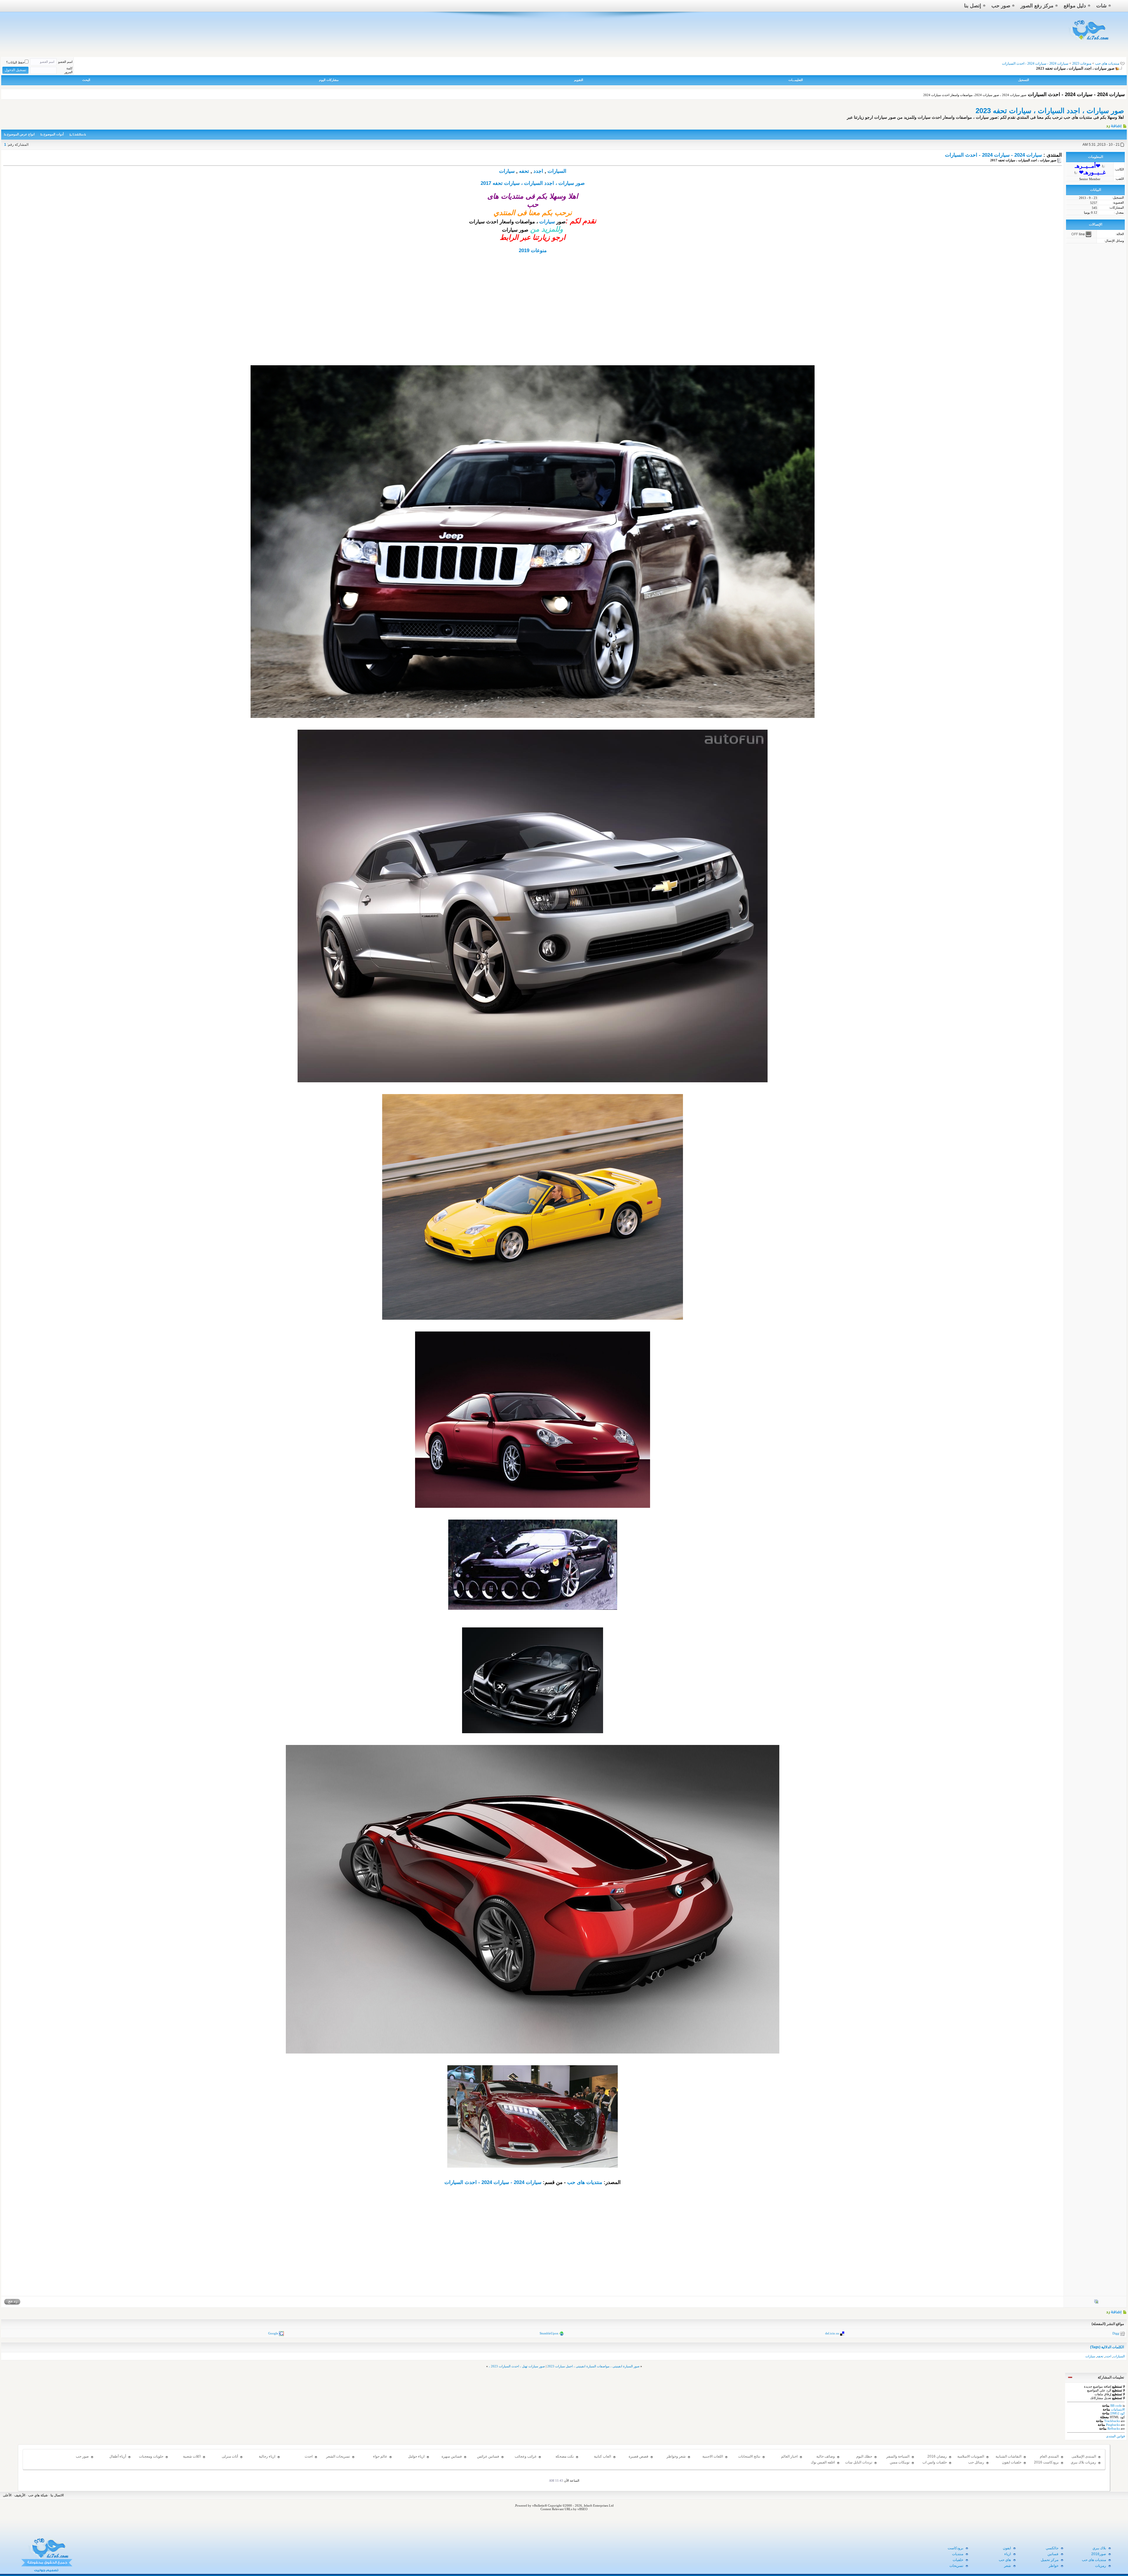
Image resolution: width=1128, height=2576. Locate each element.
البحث (86, 80)
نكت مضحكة (565, 2456)
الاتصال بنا (57, 2495)
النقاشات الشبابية (1008, 2456)
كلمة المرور (68, 70)
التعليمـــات (796, 80)
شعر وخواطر (676, 2456)
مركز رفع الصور (1037, 6)
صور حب (1001, 6)
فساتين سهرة (452, 2456)
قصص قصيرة (638, 2456)
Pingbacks (1113, 2425)
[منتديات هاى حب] (1089, 42)
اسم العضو (65, 62)
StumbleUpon (549, 2333)
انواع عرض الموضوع (21, 134)
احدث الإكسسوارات (303, 2459)
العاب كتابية (602, 2456)
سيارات (507, 171)
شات (1101, 6)
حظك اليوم (864, 2456)
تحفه (524, 171)
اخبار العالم (789, 2456)
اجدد (538, 171)
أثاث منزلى (230, 2456)
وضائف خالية (826, 2456)
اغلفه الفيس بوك (823, 2462)
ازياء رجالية (267, 2456)
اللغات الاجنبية (713, 2456)
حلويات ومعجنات (151, 2456)
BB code (1116, 2406)
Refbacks (1114, 2428)
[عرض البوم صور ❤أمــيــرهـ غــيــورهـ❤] (1096, 2303)
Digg (1116, 2333)
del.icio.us (832, 2333)
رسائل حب (976, 2462)
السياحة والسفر (898, 2456)
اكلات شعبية (192, 2456)
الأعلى (7, 2495)
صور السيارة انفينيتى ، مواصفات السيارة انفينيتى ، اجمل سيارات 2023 (593, 2366)
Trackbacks (1112, 2421)
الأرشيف (20, 2495)
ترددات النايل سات (859, 2462)
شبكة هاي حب (38, 2495)
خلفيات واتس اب (935, 2462)
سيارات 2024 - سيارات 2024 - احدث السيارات (993, 155)
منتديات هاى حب (1107, 63)
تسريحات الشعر (338, 2456)
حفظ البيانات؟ (15, 62)
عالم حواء (380, 2456)
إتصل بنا (973, 6)
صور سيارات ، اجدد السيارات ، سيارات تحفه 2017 (533, 183)
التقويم (579, 80)
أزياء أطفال (118, 2456)
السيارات (557, 171)
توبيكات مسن (900, 2462)
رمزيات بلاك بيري (1083, 2462)
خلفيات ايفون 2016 (1012, 2465)
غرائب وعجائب (526, 2456)
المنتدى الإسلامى (1084, 2456)
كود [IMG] (1118, 2413)
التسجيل (1024, 80)
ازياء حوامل (416, 2456)
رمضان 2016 (937, 2456)
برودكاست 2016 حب (1046, 2465)
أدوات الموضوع (54, 134)
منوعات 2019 (533, 251)
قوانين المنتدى (1115, 2436)
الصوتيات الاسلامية (971, 2456)
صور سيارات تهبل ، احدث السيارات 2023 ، (517, 2366)
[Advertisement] (533, 318)
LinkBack (79, 135)
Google (273, 2333)
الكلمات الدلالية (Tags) (1107, 2347)
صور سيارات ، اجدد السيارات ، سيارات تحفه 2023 (1050, 111)
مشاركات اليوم (329, 80)
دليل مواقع (1075, 6)
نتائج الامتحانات (749, 2456)
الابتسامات (1118, 2409)
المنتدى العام (1049, 2456)
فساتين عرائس (488, 2456)
